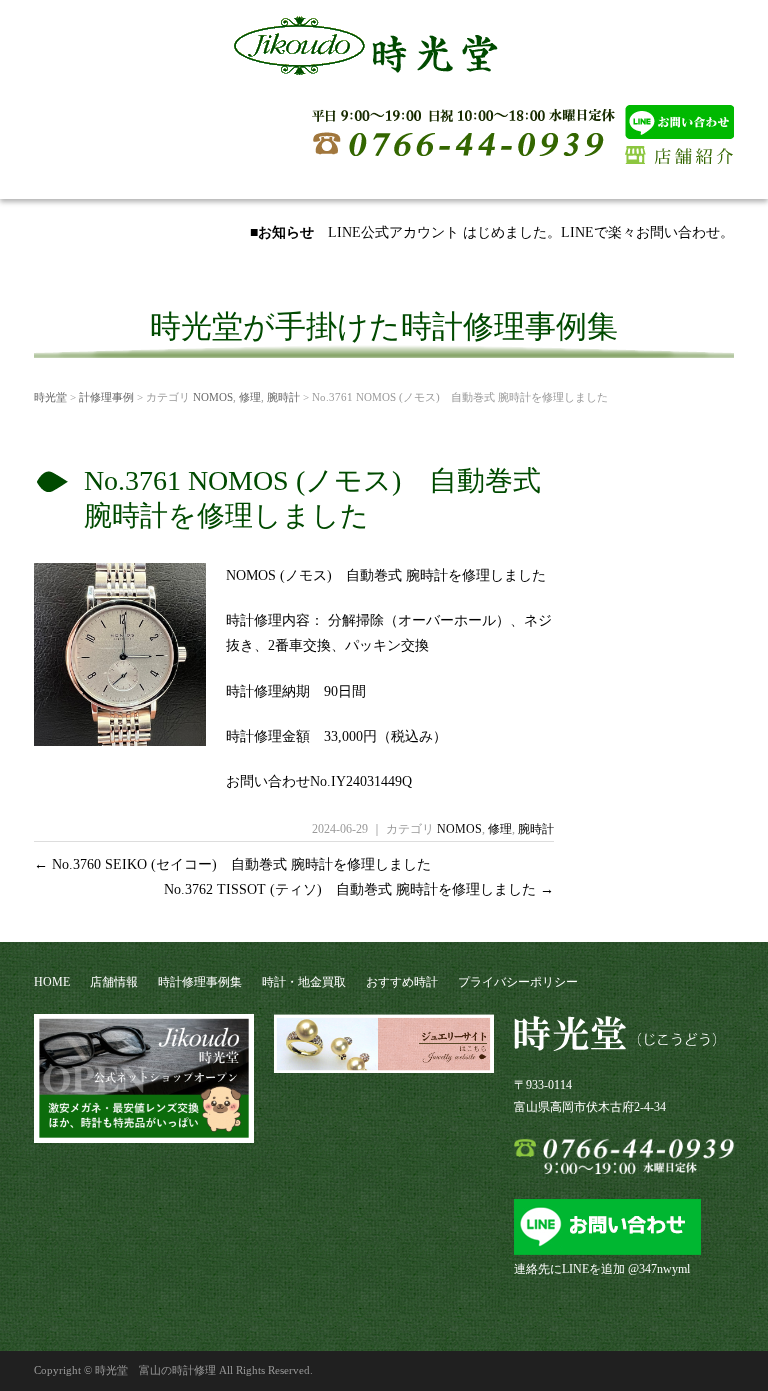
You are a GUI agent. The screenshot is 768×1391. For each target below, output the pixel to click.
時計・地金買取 (304, 982)
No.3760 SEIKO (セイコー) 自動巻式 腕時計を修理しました (232, 864)
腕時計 (283, 397)
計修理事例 (106, 397)
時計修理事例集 (200, 982)
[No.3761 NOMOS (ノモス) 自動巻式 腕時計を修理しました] (120, 738)
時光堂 (50, 397)
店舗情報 (114, 982)
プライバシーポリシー (518, 982)
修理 (250, 397)
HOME (52, 982)
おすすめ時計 (402, 982)
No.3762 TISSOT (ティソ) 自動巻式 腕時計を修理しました (359, 889)
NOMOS (213, 397)
